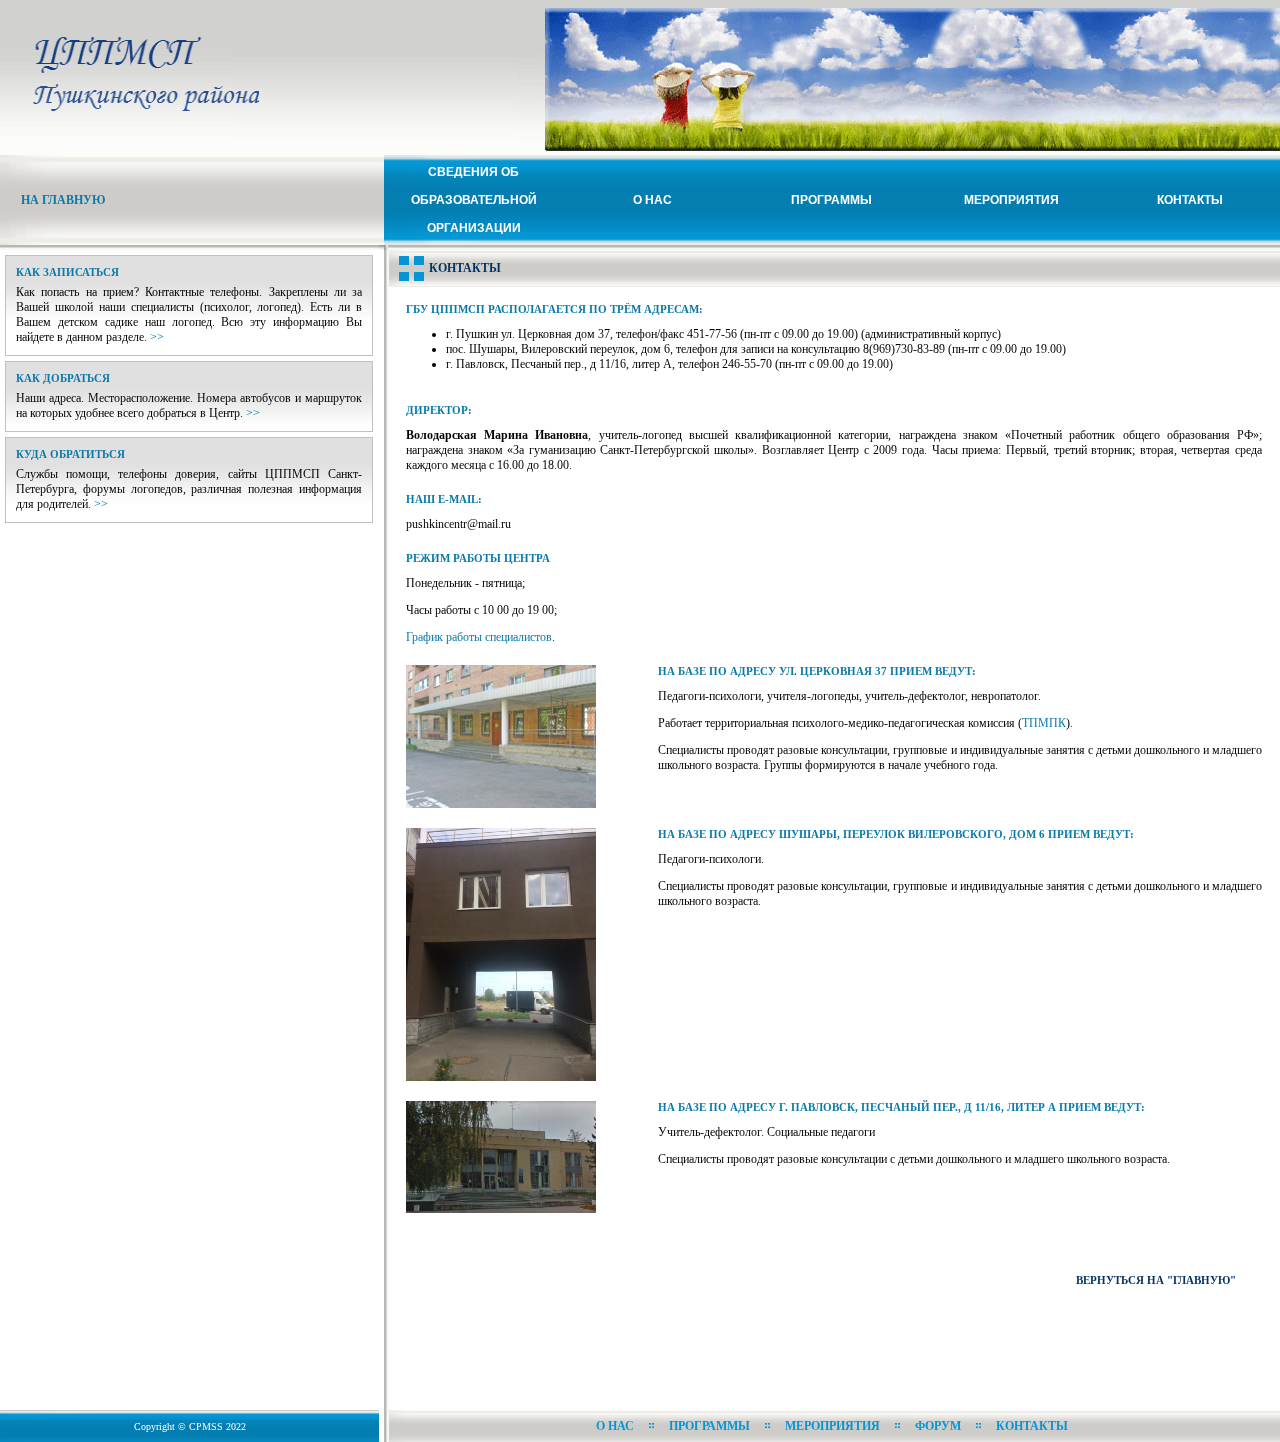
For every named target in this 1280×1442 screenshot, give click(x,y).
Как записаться (67, 272)
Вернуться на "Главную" (1156, 1280)
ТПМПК (1044, 723)
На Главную (63, 200)
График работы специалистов (479, 637)
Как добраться (63, 378)
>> (157, 337)
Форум (938, 1426)
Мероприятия (1011, 200)
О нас (652, 200)
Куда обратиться (70, 454)
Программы (831, 200)
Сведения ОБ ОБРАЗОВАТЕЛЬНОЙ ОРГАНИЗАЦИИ (474, 200)
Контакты (1190, 200)
